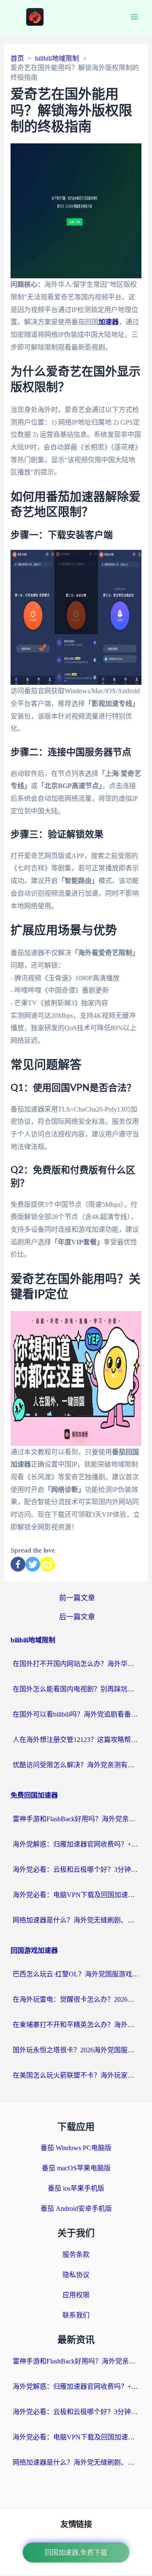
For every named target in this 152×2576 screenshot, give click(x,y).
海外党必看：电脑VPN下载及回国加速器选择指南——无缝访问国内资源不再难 (76, 1895)
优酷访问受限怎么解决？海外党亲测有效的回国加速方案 (76, 1765)
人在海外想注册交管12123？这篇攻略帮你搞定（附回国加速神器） (76, 1740)
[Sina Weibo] (47, 1564)
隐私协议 (76, 2275)
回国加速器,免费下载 (76, 2553)
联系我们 (76, 2315)
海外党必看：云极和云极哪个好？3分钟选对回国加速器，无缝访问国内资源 (76, 1869)
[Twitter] (33, 1564)
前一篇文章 (77, 1598)
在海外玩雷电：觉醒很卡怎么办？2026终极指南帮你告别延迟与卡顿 (76, 1999)
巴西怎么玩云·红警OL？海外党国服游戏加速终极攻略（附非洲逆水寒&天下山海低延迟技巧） (76, 1974)
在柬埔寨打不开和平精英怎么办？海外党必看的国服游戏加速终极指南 (76, 2025)
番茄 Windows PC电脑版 (76, 2148)
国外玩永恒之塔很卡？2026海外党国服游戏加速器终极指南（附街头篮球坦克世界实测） (76, 2050)
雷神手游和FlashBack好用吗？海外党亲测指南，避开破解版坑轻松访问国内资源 (76, 1819)
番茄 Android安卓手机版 (76, 2209)
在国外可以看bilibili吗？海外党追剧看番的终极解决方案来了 (76, 1714)
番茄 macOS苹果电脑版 (76, 2168)
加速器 (109, 322)
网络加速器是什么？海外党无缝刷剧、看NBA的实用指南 (76, 1920)
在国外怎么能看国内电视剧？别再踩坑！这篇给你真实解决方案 (76, 1689)
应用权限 (76, 2295)
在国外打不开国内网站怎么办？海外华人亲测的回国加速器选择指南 (76, 1664)
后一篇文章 (77, 1617)
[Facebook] (18, 1564)
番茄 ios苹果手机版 (76, 2188)
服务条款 (76, 2254)
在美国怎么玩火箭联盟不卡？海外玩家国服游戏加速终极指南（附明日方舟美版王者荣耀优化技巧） (76, 2075)
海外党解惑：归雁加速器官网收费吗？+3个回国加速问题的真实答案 (76, 1844)
